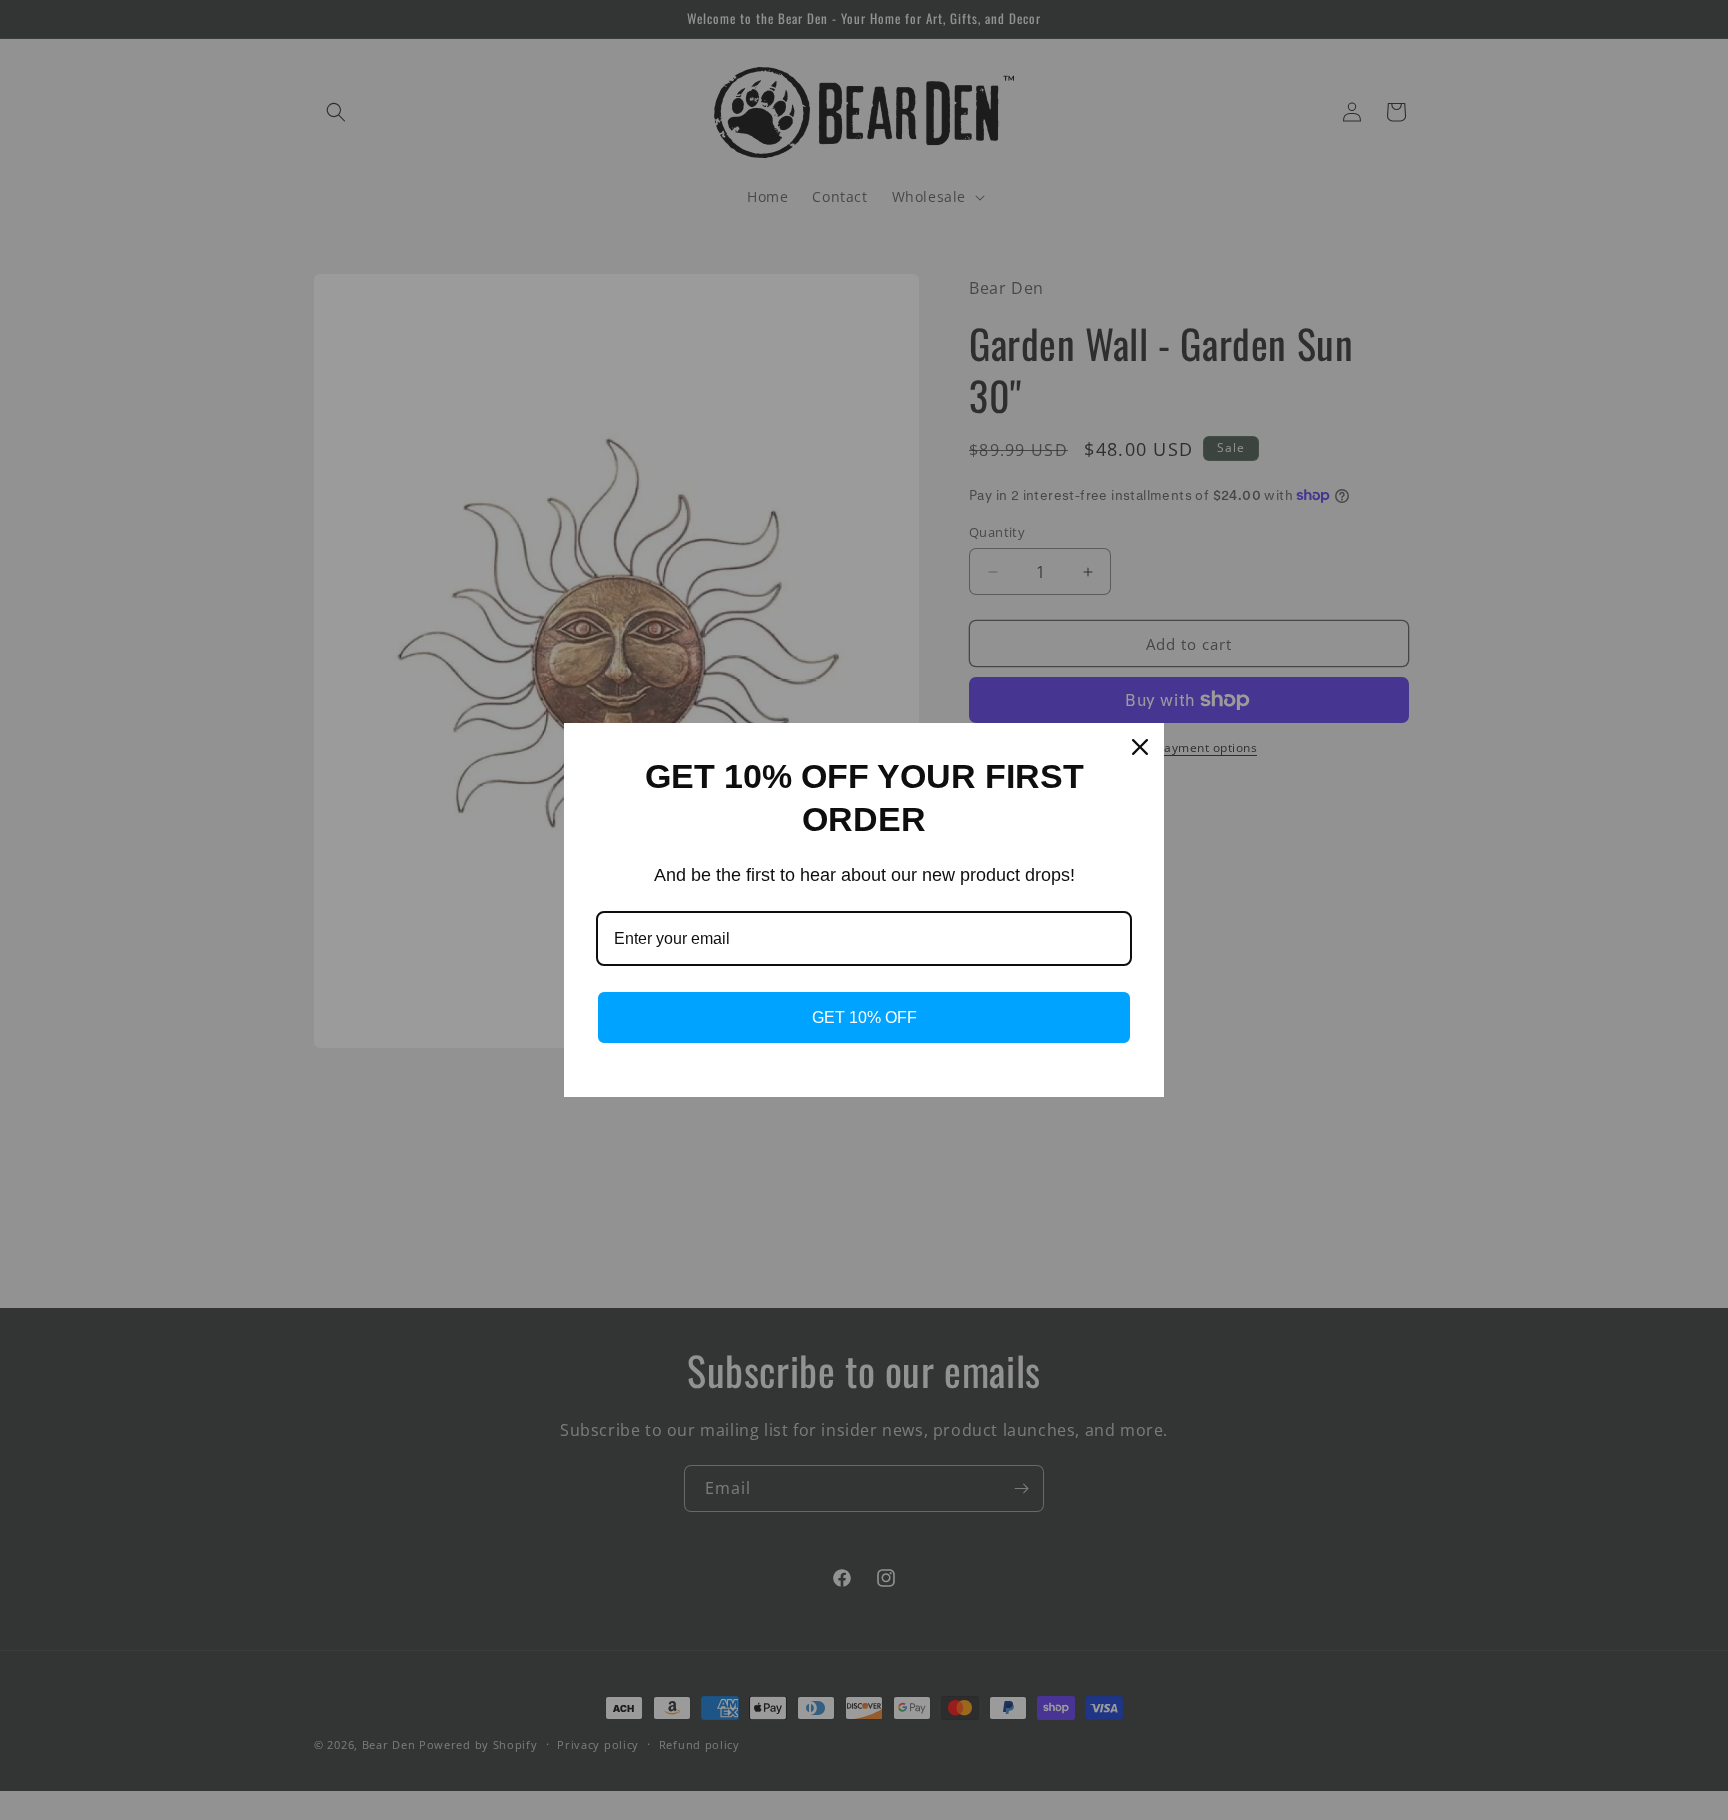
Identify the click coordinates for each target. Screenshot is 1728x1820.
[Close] (1140, 747)
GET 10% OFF (864, 1017)
